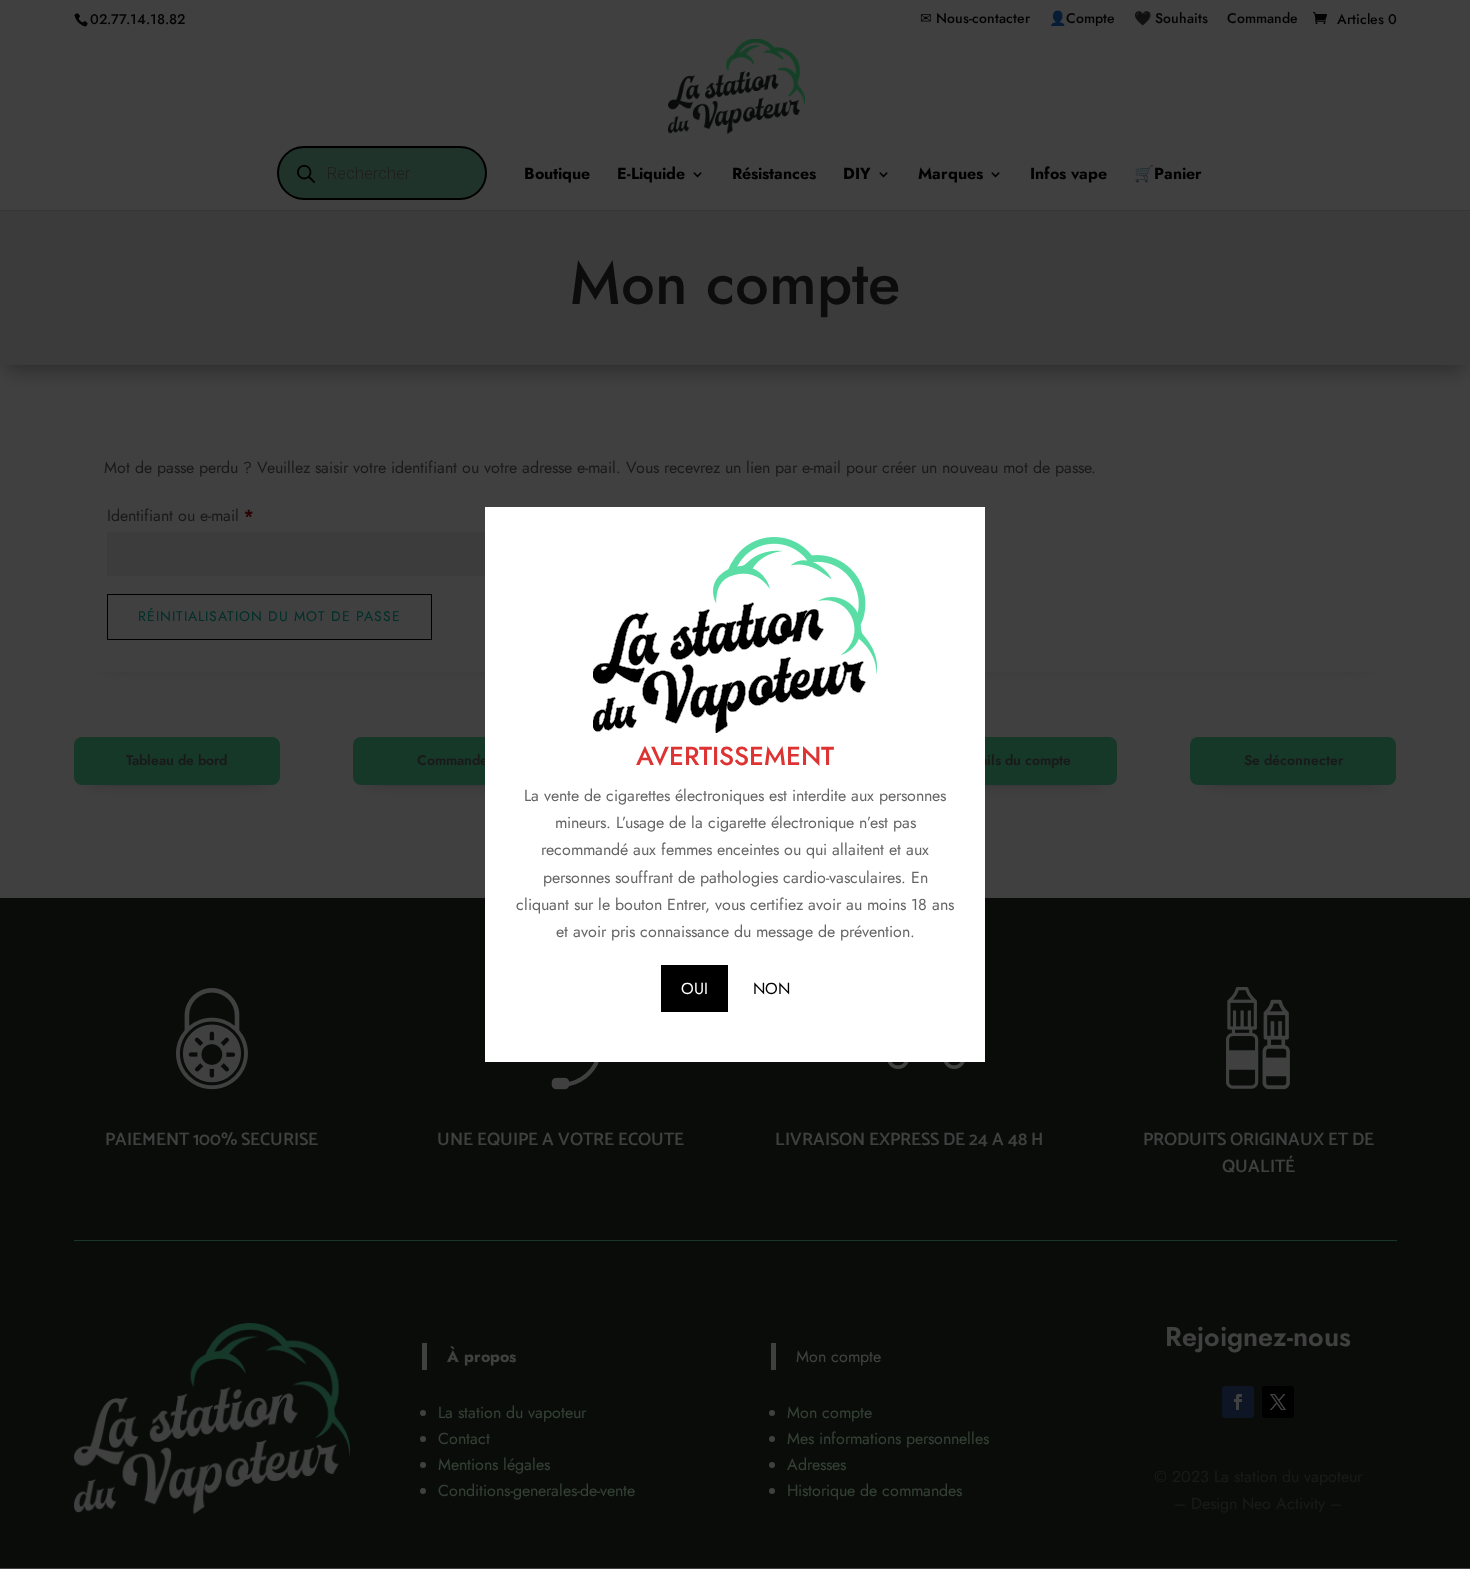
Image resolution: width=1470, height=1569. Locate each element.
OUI (694, 988)
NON (771, 988)
